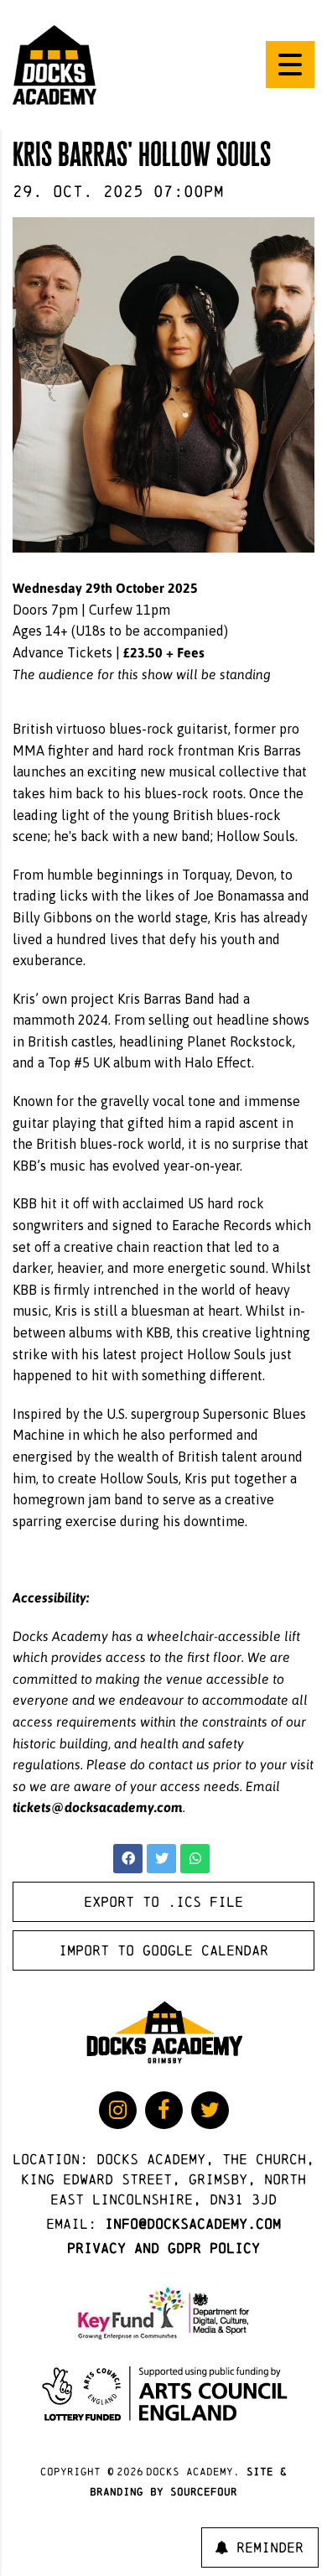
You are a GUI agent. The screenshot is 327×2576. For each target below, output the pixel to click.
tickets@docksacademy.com (98, 1807)
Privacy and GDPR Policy (163, 2248)
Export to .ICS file (163, 1901)
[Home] (54, 64)
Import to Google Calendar (163, 1950)
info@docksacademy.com (193, 2223)
